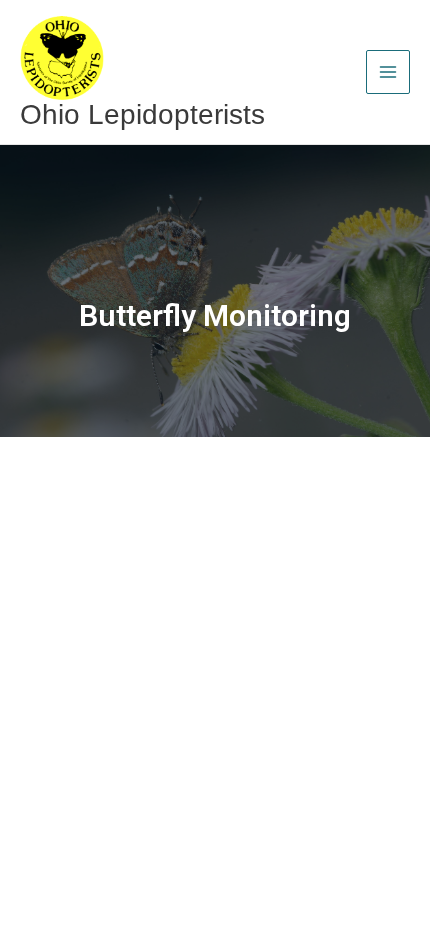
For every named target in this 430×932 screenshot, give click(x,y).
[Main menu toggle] (388, 72)
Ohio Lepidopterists (142, 114)
